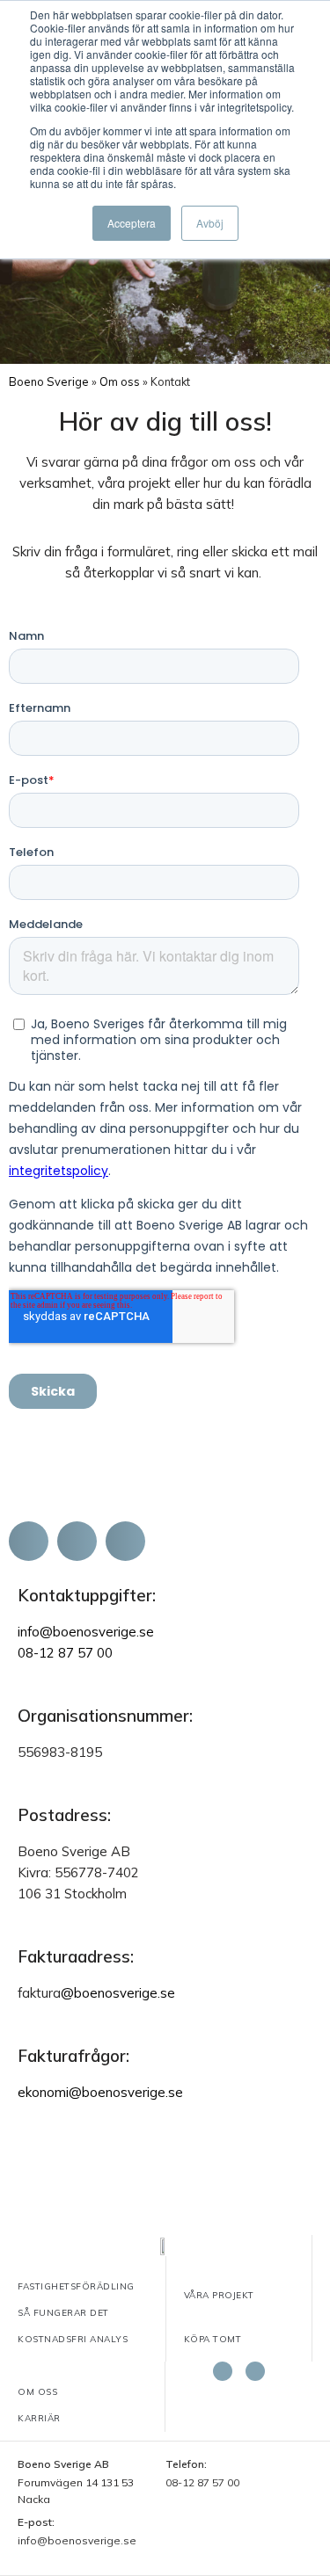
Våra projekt (219, 2295)
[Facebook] (223, 2371)
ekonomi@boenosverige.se (100, 2092)
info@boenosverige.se (86, 1632)
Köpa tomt (213, 2339)
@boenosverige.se (118, 1993)
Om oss (120, 381)
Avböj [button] (210, 223)
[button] (29, 1541)
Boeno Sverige (49, 381)
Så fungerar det (63, 2313)
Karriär (39, 2418)
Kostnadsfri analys (73, 2339)
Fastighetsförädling (76, 2286)
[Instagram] (255, 2371)
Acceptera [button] (132, 223)
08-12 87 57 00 (65, 1653)
